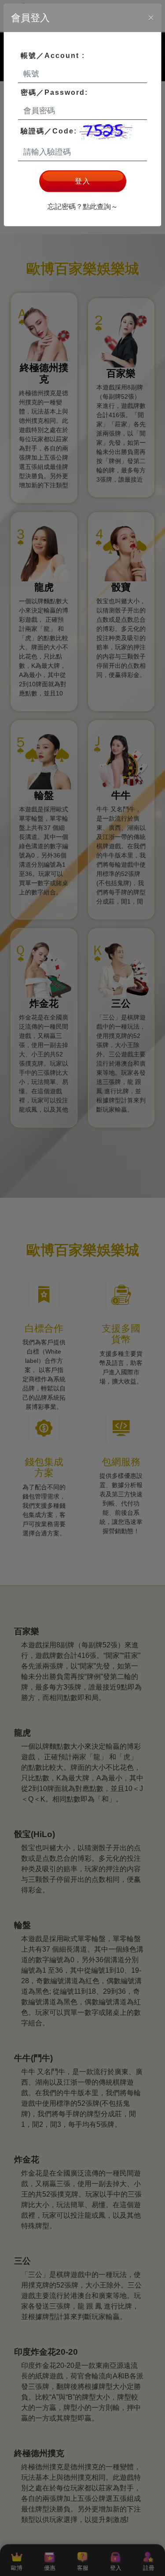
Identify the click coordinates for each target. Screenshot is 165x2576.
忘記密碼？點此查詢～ (83, 207)
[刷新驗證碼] (106, 132)
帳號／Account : (53, 56)
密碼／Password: (54, 92)
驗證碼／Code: (50, 131)
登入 (83, 181)
